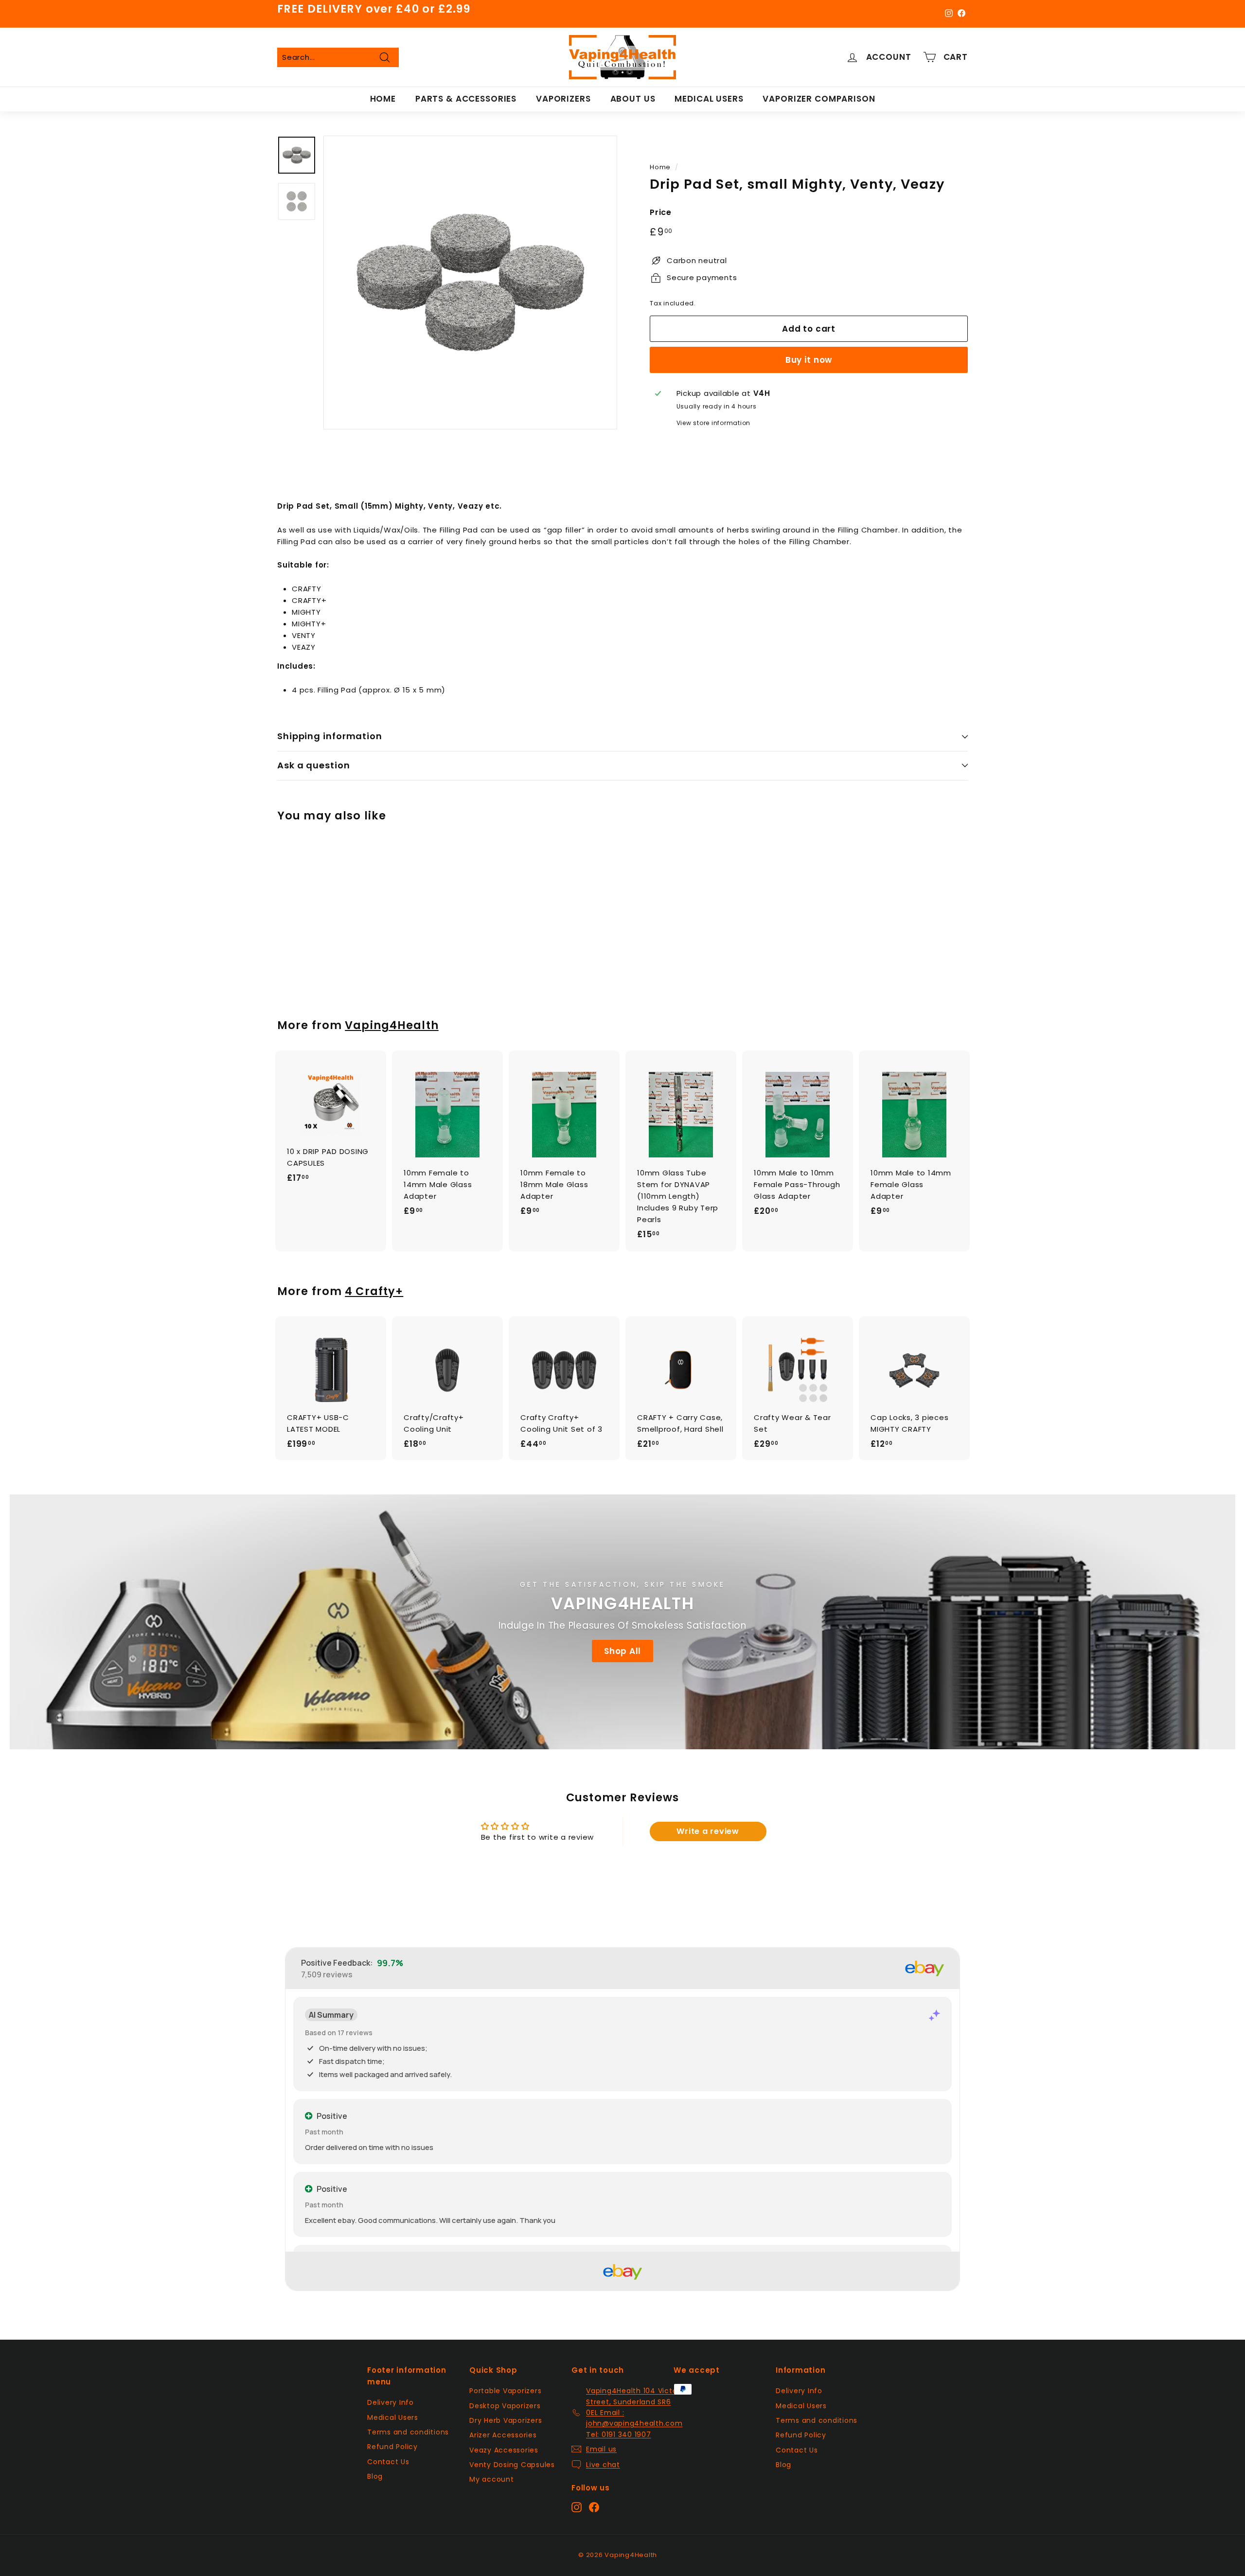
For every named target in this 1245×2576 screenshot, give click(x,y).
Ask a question (314, 765)
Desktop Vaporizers (505, 2406)
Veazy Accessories (504, 2450)
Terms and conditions (408, 2432)
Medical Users (709, 99)
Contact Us (388, 2462)
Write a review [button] (708, 1831)
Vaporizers (563, 99)
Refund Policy (392, 2447)
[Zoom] (470, 283)
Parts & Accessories (466, 99)
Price (661, 212)
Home (383, 99)
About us (633, 99)
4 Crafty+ (374, 1291)
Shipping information (330, 736)
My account (492, 2479)
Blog (375, 2476)
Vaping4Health (392, 1025)
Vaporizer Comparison (819, 99)
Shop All (622, 1651)
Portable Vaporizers (505, 2391)
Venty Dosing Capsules (512, 2465)
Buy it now (809, 360)
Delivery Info (391, 2402)
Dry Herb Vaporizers (506, 2420)
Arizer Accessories (503, 2435)
